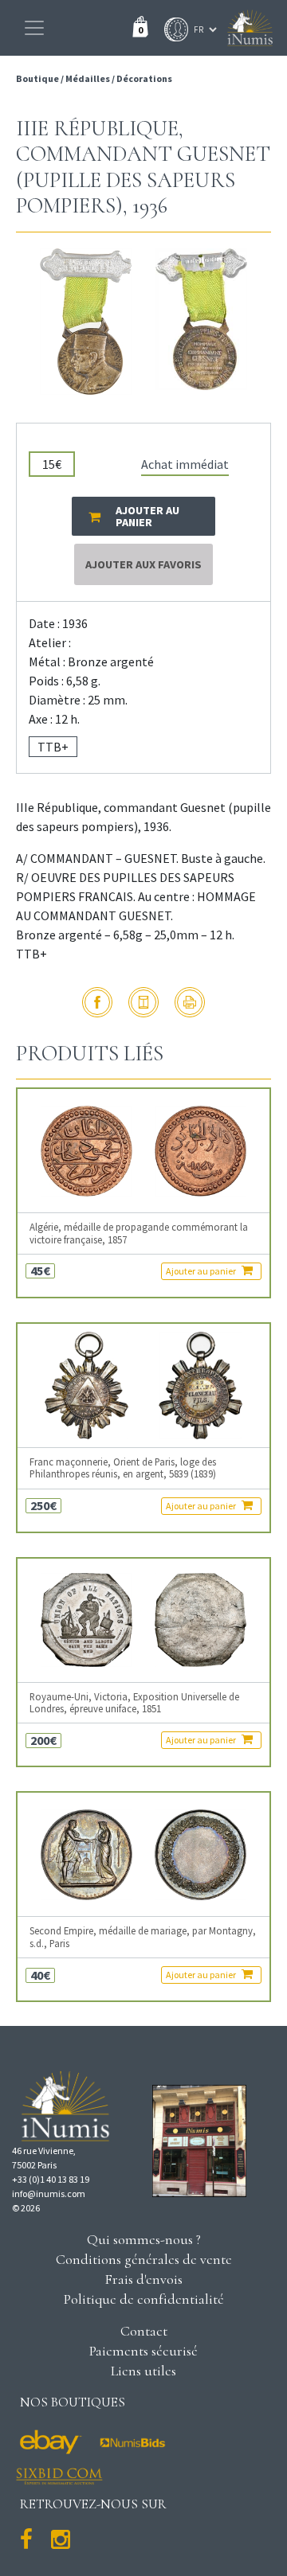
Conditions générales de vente (144, 2259)
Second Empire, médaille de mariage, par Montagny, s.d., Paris (143, 1937)
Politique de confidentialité (144, 2299)
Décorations (144, 78)
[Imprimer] (190, 1002)
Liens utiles (143, 2371)
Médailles (88, 78)
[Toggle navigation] (34, 28)
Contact (144, 2331)
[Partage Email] (143, 1002)
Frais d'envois (143, 2279)
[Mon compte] (172, 29)
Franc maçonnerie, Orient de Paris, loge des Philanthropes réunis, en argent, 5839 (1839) (123, 1468)
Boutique (38, 78)
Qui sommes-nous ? (144, 2239)
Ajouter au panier (202, 1271)
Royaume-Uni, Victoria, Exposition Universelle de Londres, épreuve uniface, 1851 (134, 1703)
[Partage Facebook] (97, 1002)
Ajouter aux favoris (143, 564)
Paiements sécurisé (143, 2351)
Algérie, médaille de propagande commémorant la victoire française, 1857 (139, 1233)
